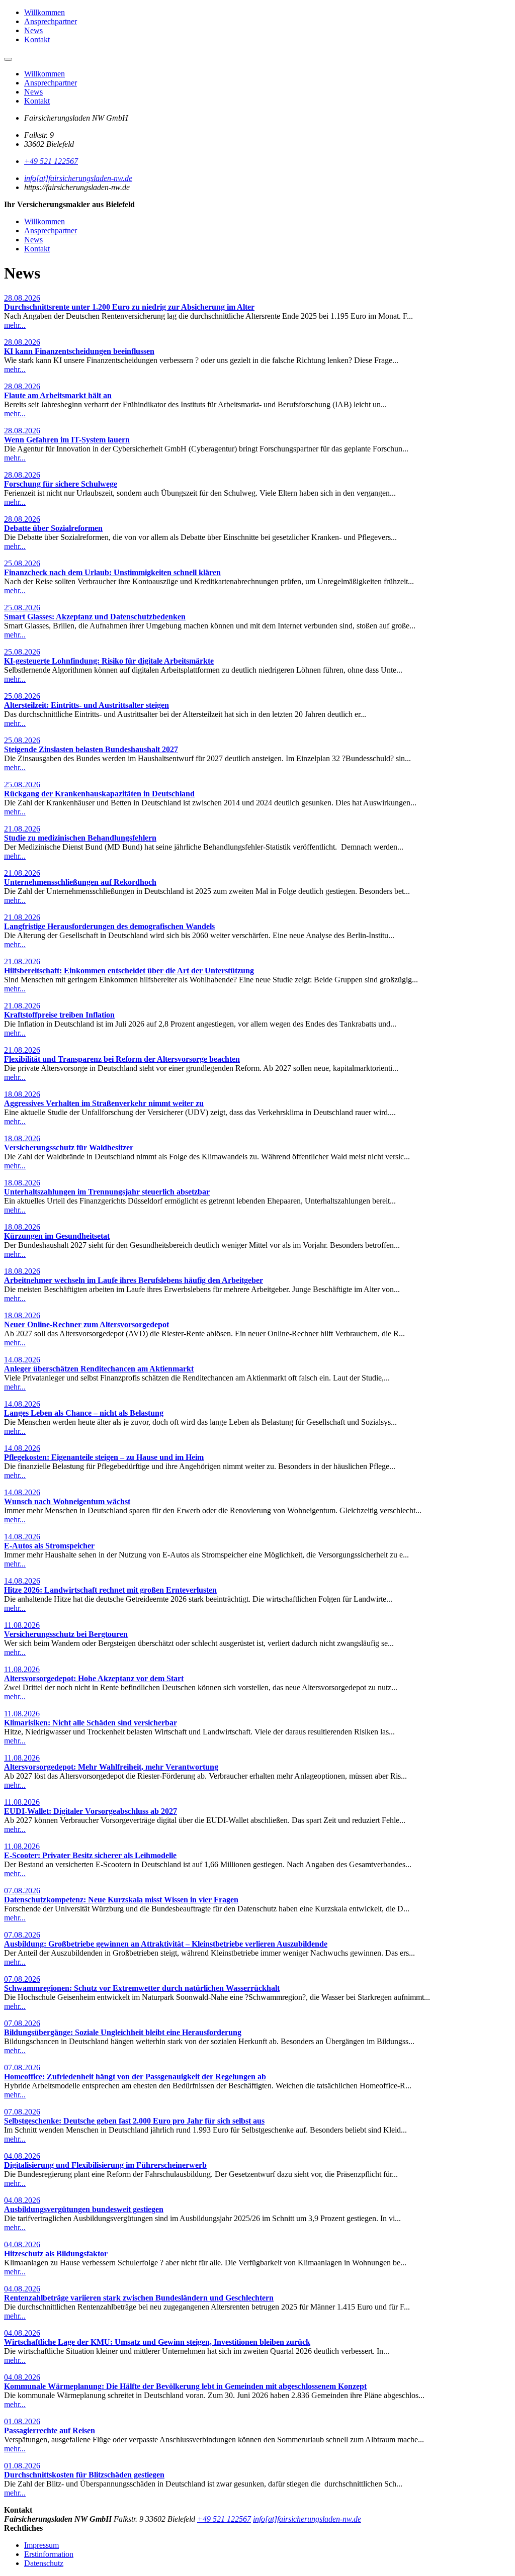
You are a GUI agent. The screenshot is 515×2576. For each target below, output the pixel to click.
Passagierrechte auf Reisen (50, 2430)
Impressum (41, 2545)
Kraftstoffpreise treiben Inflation (59, 1015)
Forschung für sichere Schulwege (61, 484)
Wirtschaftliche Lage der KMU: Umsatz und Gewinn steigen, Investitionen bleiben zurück (157, 2342)
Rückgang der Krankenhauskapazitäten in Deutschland (99, 794)
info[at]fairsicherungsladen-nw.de (78, 178)
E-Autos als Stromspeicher (49, 1546)
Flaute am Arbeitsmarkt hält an (58, 395)
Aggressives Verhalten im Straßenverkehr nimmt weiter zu (104, 1103)
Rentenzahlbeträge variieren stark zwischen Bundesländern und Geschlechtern (139, 2298)
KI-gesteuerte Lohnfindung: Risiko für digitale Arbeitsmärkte (109, 661)
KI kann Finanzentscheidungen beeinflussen (79, 351)
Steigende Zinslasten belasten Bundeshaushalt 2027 (91, 749)
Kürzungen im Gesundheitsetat (57, 1236)
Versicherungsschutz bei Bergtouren (66, 1634)
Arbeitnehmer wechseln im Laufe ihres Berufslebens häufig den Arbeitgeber (134, 1280)
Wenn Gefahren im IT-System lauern (67, 440)
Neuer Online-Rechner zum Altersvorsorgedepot (87, 1324)
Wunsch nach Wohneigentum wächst (67, 1501)
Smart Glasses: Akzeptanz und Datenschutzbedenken (95, 617)
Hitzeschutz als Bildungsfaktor (56, 2253)
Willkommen (45, 12)
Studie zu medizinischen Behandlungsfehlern (80, 838)
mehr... (15, 325)
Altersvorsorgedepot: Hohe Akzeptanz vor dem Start (94, 1678)
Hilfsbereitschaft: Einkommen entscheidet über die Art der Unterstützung (129, 971)
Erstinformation (49, 2554)
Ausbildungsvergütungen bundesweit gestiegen (84, 2209)
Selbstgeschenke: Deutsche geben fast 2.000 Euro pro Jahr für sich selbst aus (134, 2121)
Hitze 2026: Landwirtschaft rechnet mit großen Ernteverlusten (110, 1590)
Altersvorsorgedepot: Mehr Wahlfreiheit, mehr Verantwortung (111, 1767)
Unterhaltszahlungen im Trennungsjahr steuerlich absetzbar (107, 1192)
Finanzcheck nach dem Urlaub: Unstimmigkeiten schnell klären (112, 572)
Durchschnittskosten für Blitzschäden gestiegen (84, 2475)
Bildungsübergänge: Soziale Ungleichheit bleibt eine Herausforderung (123, 2032)
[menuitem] (268, 13)
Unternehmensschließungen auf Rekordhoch (80, 882)
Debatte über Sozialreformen (53, 528)
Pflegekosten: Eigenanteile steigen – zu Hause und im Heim (104, 1457)
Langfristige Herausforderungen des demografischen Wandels (109, 926)
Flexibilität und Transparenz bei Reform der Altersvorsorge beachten (122, 1059)
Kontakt (37, 39)
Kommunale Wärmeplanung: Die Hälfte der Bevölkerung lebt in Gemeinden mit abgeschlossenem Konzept (185, 2386)
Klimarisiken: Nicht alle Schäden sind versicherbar (91, 1723)
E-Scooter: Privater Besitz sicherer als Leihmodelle (90, 1855)
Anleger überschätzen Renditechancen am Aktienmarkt (99, 1369)
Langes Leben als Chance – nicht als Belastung (84, 1413)
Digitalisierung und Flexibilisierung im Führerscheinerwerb (105, 2165)
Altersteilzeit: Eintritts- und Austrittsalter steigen (87, 705)
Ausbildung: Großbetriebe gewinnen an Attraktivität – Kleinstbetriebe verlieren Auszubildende (166, 1944)
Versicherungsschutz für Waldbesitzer (69, 1147)
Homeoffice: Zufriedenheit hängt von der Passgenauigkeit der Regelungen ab (135, 2077)
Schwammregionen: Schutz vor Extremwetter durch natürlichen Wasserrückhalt (142, 1988)
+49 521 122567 (51, 161)
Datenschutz (44, 2563)
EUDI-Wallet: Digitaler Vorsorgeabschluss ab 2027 (91, 1811)
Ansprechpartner (51, 21)
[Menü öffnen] (8, 59)
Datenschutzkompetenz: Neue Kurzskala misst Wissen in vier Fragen (121, 1900)
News (33, 30)
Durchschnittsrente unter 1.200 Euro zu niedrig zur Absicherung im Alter (129, 307)
